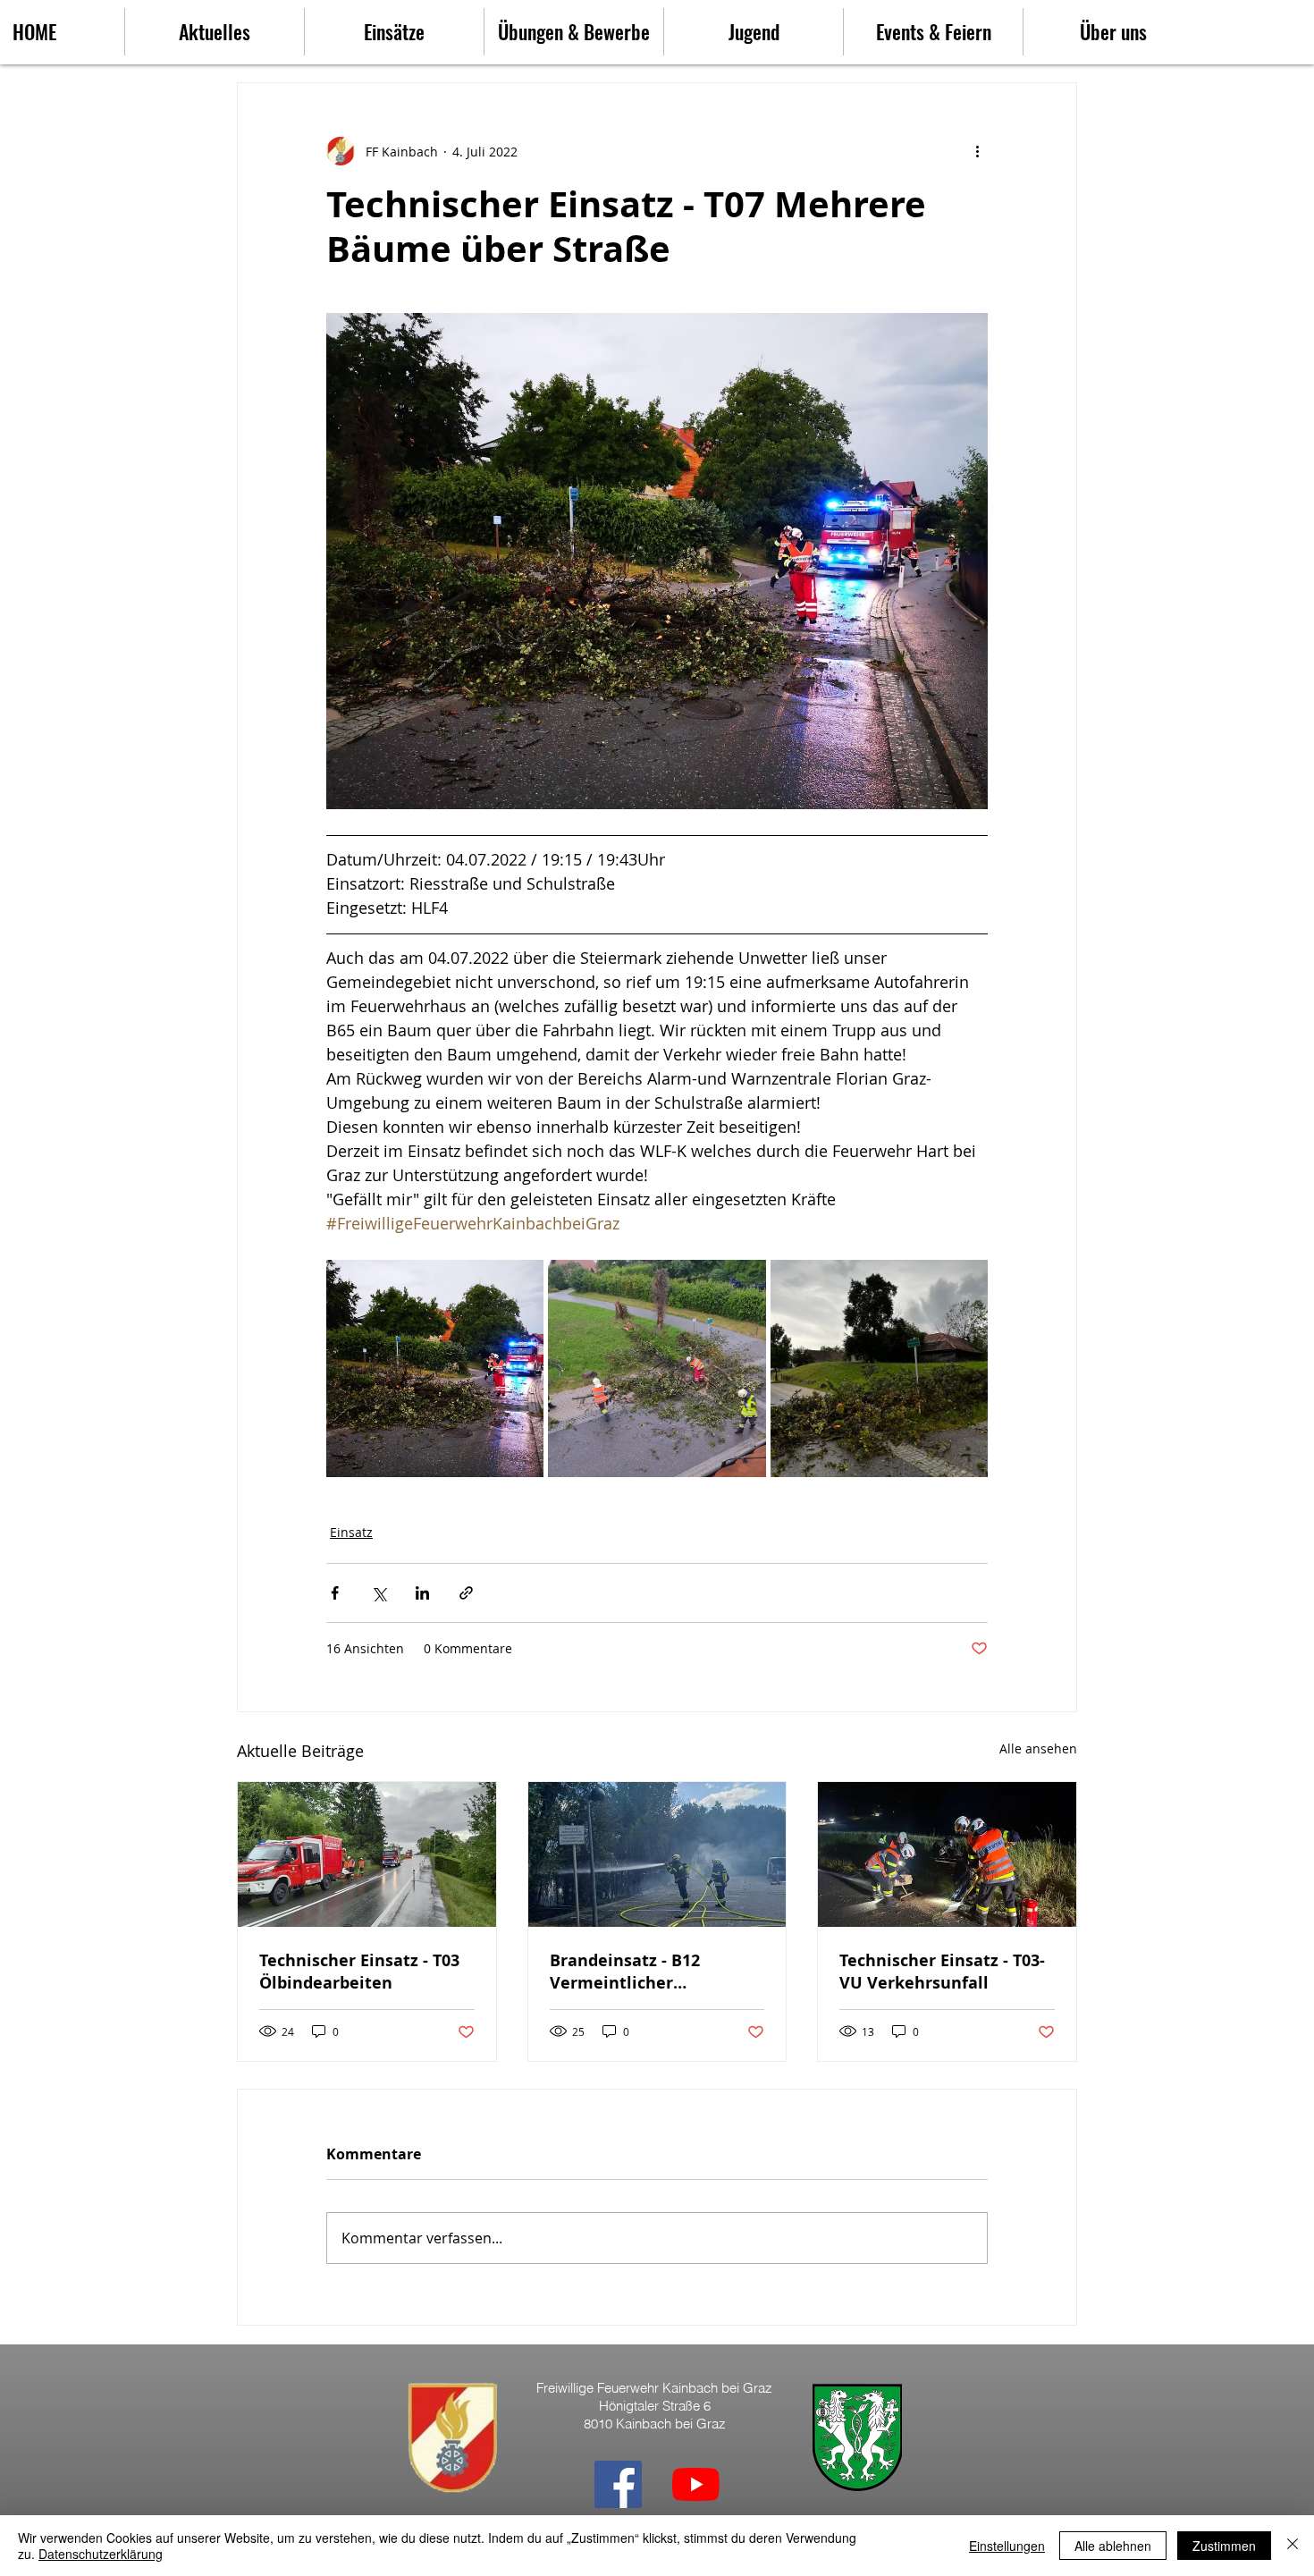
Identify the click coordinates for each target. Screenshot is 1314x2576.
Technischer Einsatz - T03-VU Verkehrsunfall (942, 1972)
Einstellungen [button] (1007, 2546)
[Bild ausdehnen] (435, 1368)
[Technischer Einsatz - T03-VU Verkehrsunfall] (947, 1854)
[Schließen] (1293, 2546)
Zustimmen (1224, 2546)
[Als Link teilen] (466, 1593)
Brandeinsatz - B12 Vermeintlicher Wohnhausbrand (625, 1972)
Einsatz (351, 1532)
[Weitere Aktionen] (977, 151)
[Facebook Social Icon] (618, 2484)
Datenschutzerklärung (101, 2554)
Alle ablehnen (1113, 2546)
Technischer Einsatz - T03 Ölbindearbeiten (359, 1972)
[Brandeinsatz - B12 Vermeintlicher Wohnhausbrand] (657, 1854)
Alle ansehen (1038, 1748)
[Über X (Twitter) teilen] (379, 1593)
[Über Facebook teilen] (335, 1593)
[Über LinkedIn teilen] (422, 1593)
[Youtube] (696, 2484)
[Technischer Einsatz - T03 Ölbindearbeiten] (367, 1854)
